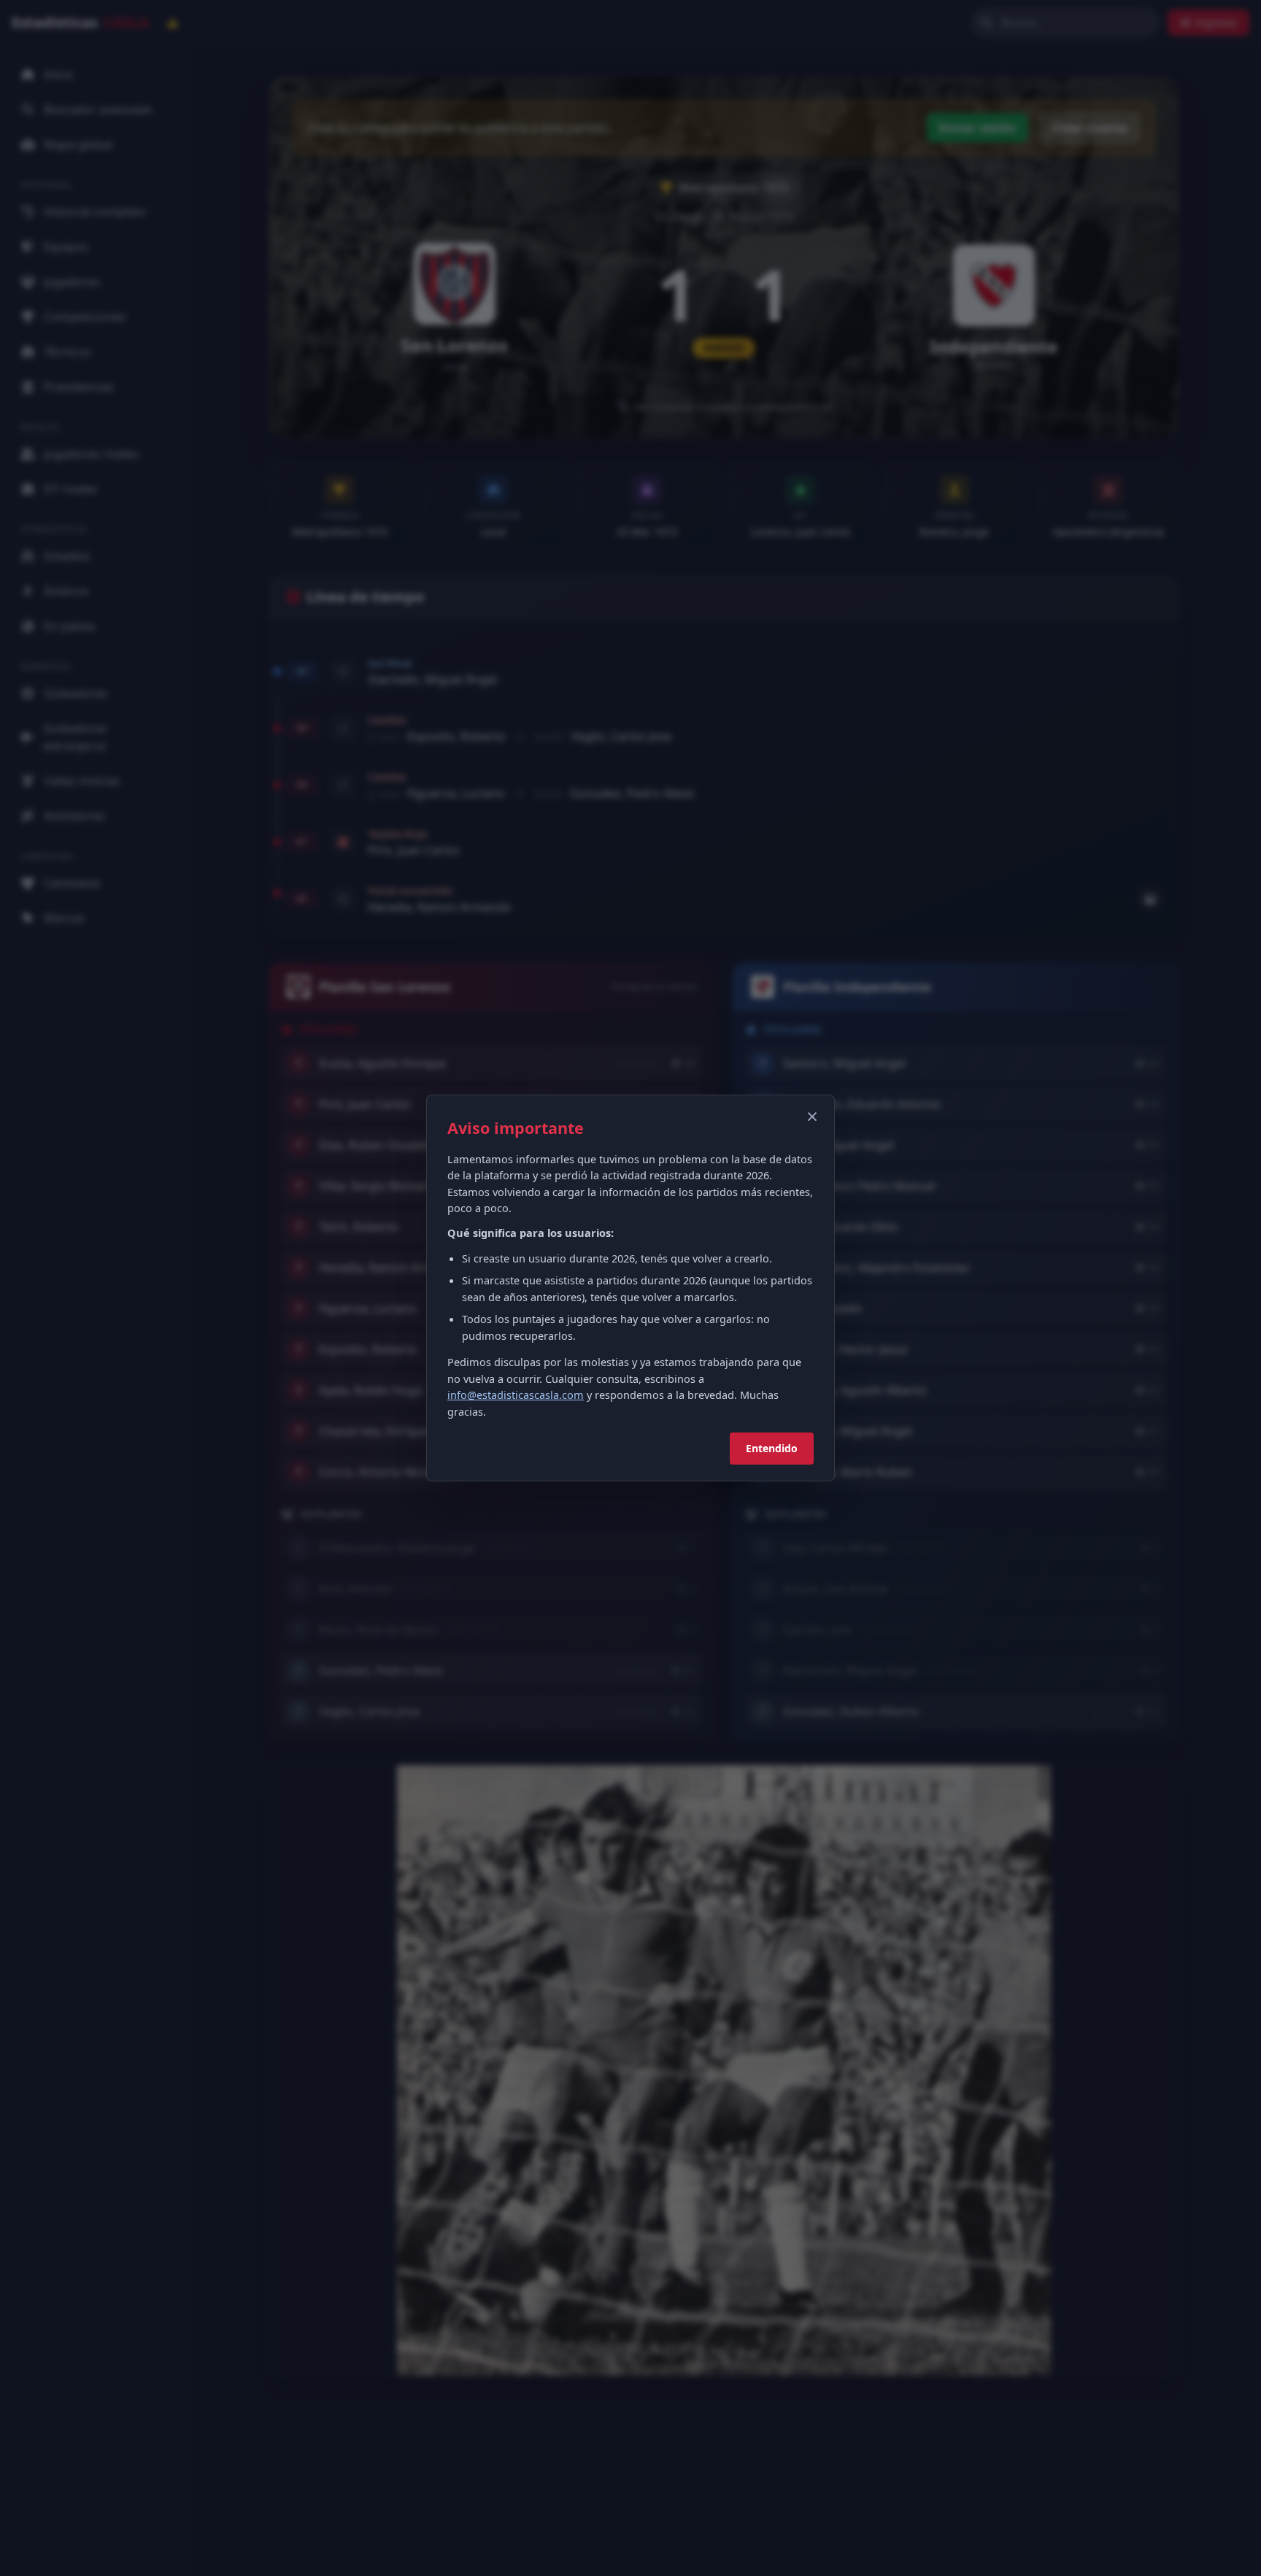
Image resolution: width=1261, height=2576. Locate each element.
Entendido (772, 1448)
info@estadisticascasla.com (516, 1395)
